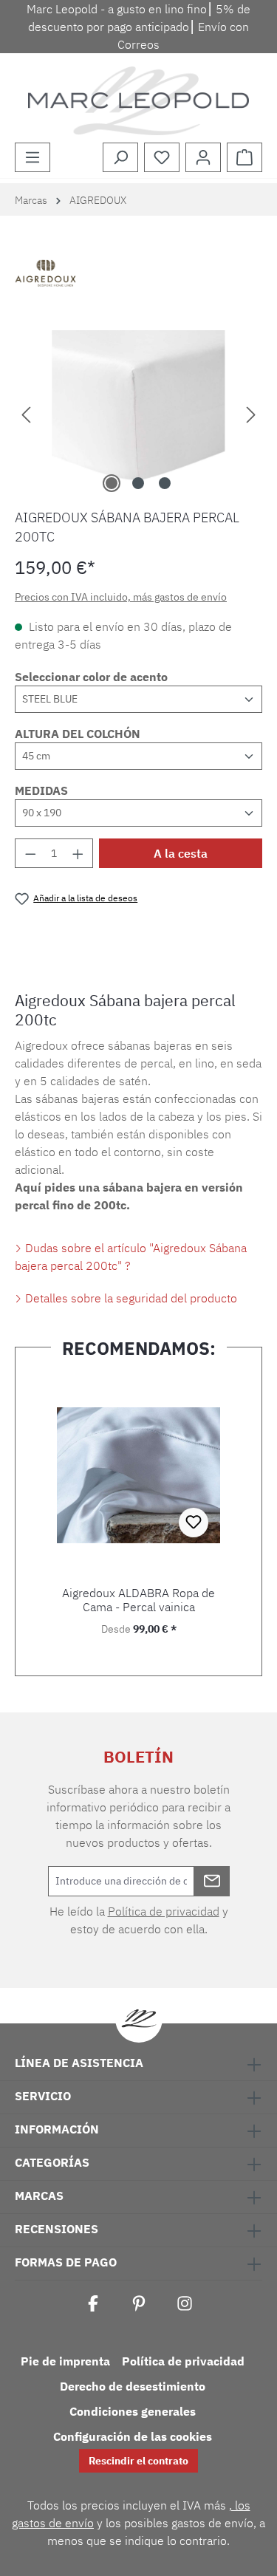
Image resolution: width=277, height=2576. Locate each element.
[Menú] (33, 157)
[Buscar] (120, 157)
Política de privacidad (164, 1911)
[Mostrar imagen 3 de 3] (165, 483)
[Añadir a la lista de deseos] (194, 1523)
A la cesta (181, 853)
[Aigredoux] (138, 275)
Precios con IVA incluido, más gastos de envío (121, 597)
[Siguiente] (251, 413)
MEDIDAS (41, 790)
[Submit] (212, 1881)
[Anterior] (26, 413)
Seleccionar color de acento (91, 677)
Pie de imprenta (65, 2361)
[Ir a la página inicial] (138, 101)
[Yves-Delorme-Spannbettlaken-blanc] (138, 413)
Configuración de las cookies (133, 2436)
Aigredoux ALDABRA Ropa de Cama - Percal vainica (138, 1600)
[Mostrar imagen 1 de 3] (112, 483)
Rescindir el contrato (138, 2461)
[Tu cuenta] (203, 157)
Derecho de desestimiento (133, 2386)
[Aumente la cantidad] (78, 853)
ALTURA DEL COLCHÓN (78, 734)
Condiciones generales (133, 2411)
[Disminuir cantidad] (30, 853)
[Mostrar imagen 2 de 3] (138, 483)
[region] (138, 413)
